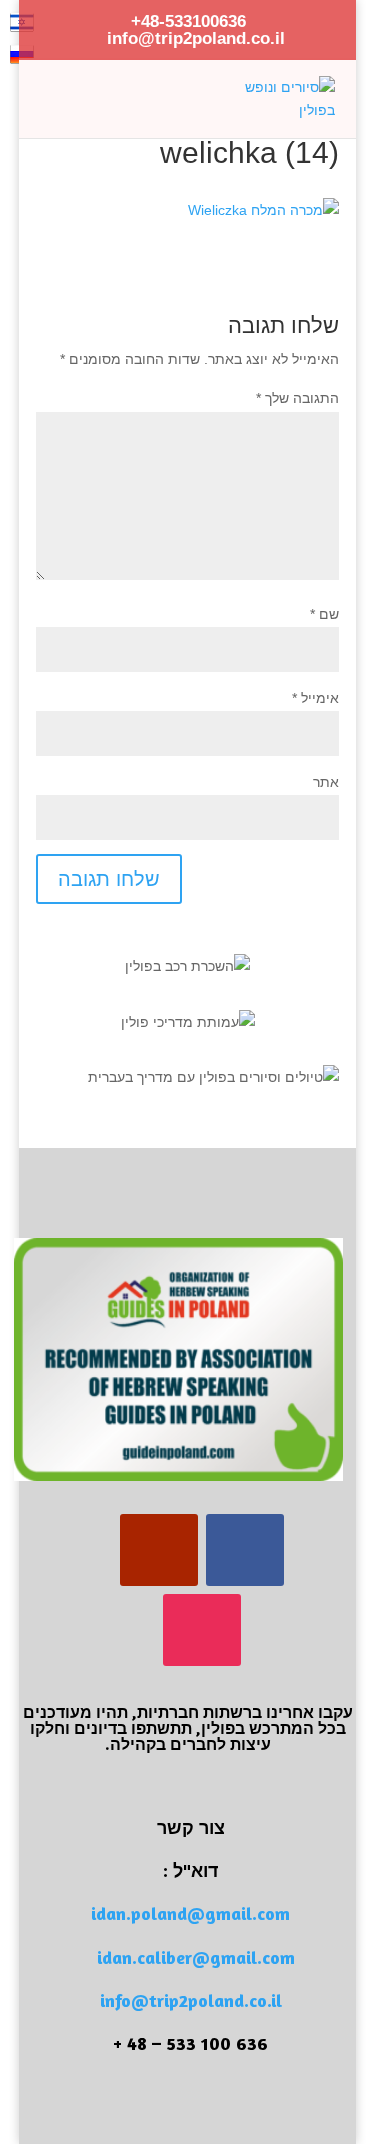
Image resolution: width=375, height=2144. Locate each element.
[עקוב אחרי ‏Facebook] (245, 1550)
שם (324, 614)
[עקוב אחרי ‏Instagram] (202, 1630)
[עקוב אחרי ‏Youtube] (159, 1550)
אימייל (315, 698)
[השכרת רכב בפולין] (187, 966)
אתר (326, 782)
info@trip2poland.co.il (191, 2000)
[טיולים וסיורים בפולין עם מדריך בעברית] (213, 1077)
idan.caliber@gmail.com (196, 1957)
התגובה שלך (297, 398)
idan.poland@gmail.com (190, 1913)
